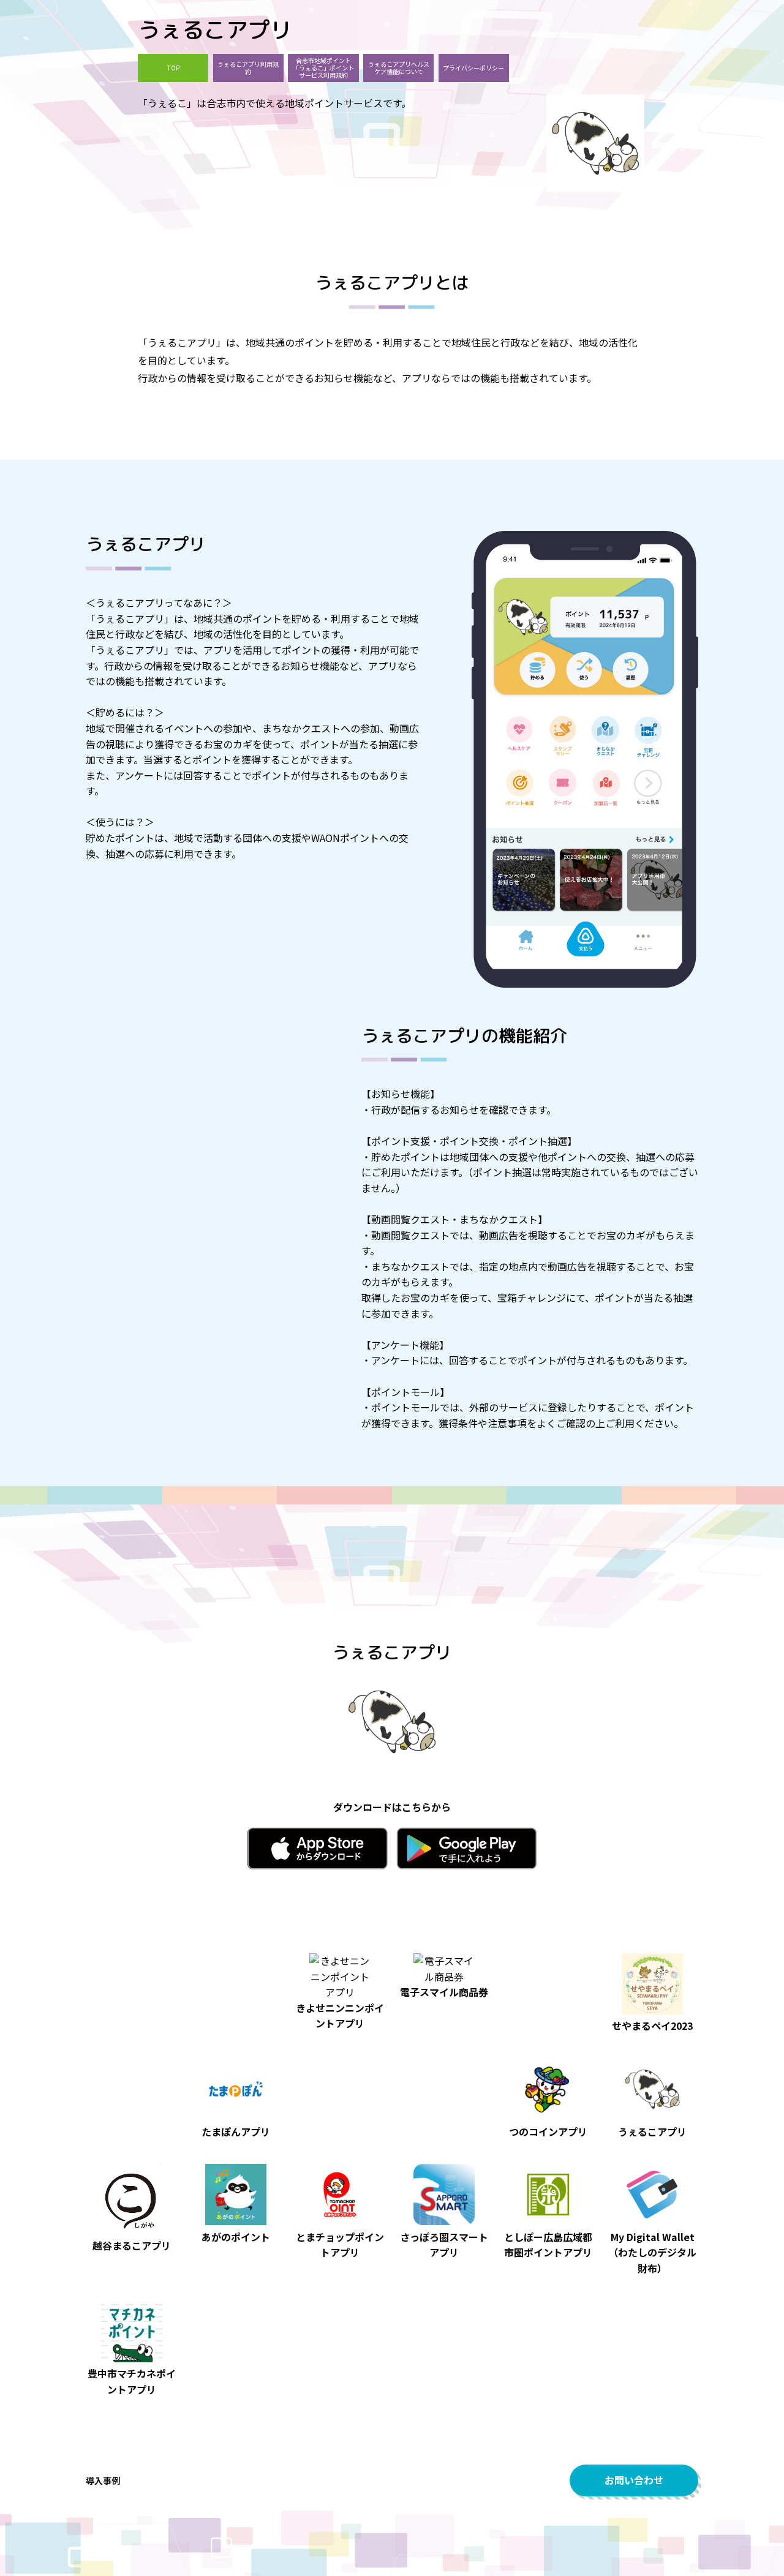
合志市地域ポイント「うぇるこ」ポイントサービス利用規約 (323, 68)
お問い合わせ (634, 2480)
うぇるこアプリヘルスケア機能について (399, 68)
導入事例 (103, 2480)
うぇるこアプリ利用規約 (248, 68)
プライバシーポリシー (473, 68)
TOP (173, 68)
